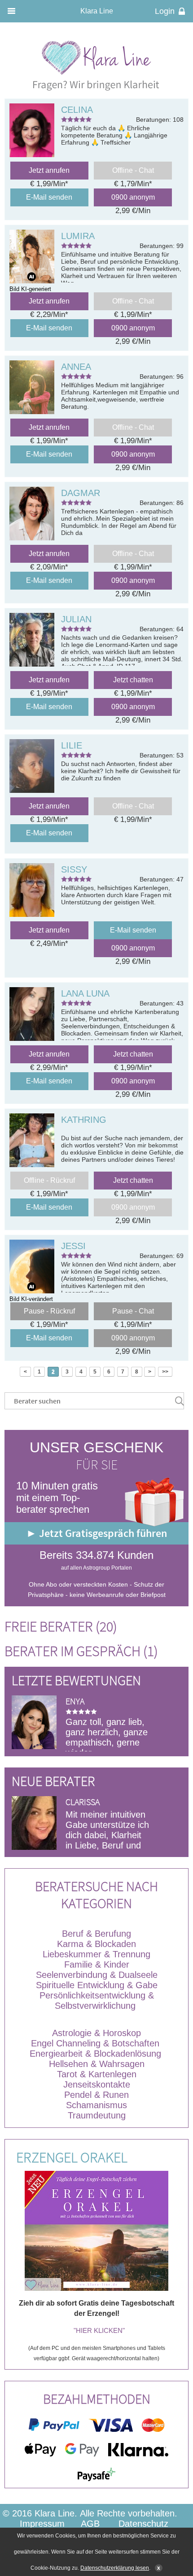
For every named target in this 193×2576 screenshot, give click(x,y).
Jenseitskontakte (97, 2084)
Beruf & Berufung (96, 1934)
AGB (90, 2524)
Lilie (72, 745)
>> (165, 1372)
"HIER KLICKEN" (99, 2330)
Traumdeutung (97, 2115)
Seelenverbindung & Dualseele (97, 1975)
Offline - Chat (133, 170)
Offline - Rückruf (49, 1180)
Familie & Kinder (97, 1964)
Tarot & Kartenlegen (97, 2074)
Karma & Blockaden (96, 1944)
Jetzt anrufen (49, 170)
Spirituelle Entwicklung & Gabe (97, 1985)
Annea (76, 367)
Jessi (73, 1246)
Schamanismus (96, 2105)
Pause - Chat (133, 1311)
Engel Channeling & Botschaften (95, 2043)
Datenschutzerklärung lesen (115, 2568)
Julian (76, 619)
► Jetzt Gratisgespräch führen (96, 1533)
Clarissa (83, 1802)
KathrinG (84, 1120)
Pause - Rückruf (49, 1311)
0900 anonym (133, 197)
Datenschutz (143, 2524)
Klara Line (97, 11)
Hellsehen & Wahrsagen (97, 2064)
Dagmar (81, 493)
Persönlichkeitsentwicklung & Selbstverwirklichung (97, 2000)
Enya (75, 1701)
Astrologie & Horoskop (96, 2033)
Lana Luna (85, 993)
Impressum (42, 2524)
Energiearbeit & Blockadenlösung (97, 2054)
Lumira (78, 236)
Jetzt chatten (133, 680)
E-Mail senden (49, 197)
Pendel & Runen (96, 2095)
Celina (77, 110)
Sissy (74, 869)
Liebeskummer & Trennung (96, 1954)
